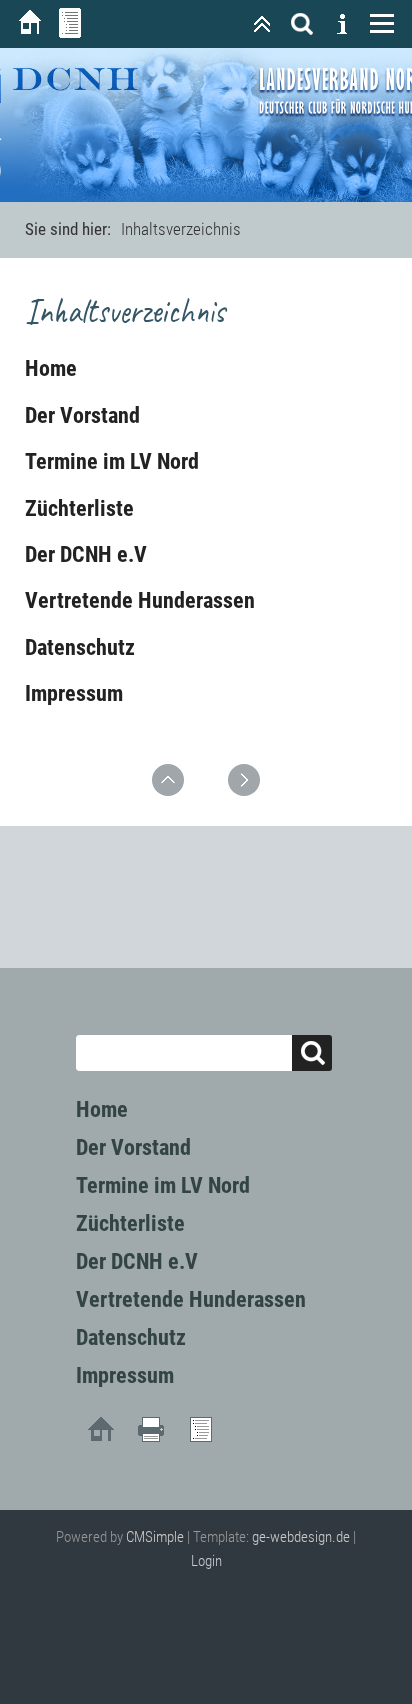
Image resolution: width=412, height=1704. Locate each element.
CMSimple (155, 1537)
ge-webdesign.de (301, 1537)
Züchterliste (79, 508)
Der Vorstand (82, 415)
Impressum (74, 693)
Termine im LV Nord (112, 461)
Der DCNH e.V (86, 554)
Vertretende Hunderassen (140, 600)
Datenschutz (80, 647)
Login (206, 1561)
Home (51, 368)
